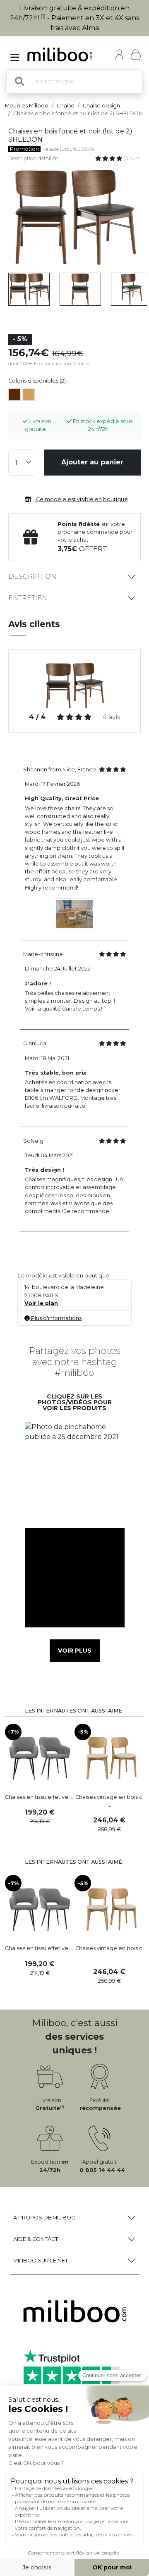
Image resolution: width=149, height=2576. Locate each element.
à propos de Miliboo (44, 2218)
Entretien (28, 598)
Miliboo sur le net (41, 2261)
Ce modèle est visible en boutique (81, 499)
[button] (74, 1472)
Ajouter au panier (92, 462)
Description (32, 577)
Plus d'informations (56, 1318)
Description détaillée (33, 158)
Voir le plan (41, 1303)
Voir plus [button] (75, 1651)
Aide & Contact (36, 2239)
